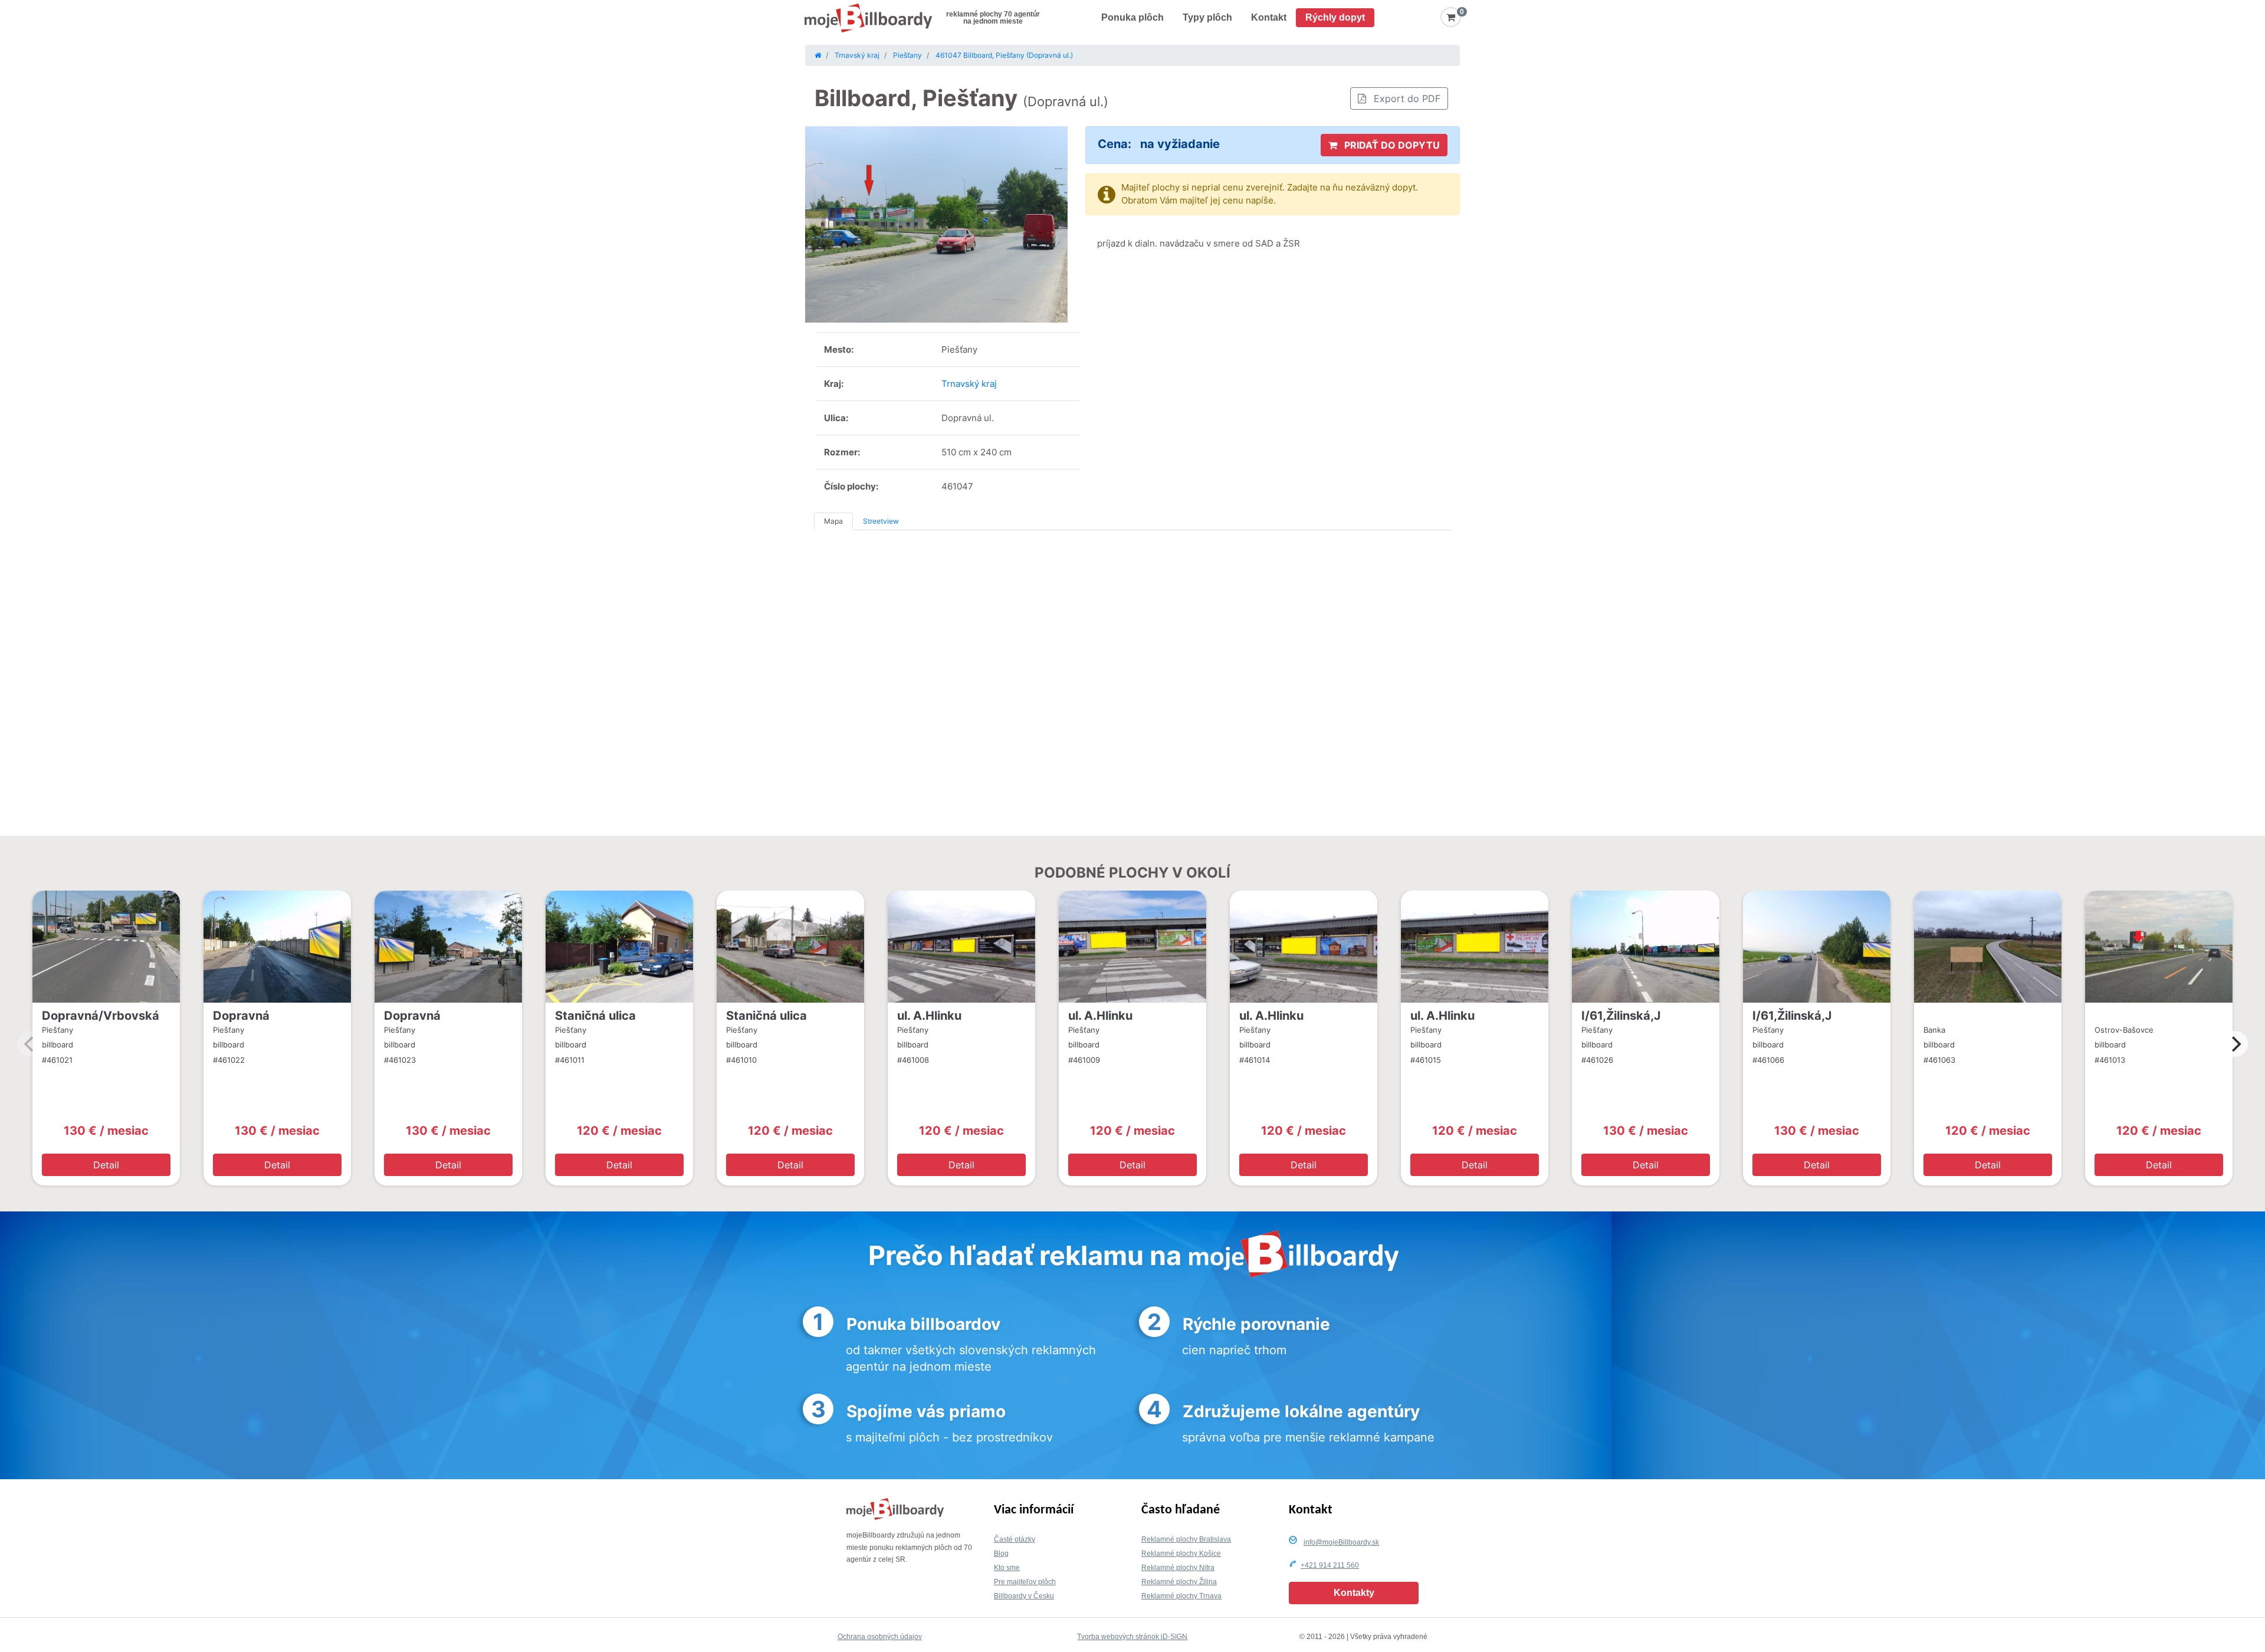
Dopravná (241, 1016)
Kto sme (1007, 1568)
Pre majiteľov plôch (1025, 1582)
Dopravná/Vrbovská (101, 1016)
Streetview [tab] (881, 521)
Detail (106, 1165)
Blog (1001, 1554)
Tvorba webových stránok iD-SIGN (1132, 1637)
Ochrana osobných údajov (880, 1637)
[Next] (2235, 1044)
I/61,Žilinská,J (1621, 1016)
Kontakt (1269, 17)
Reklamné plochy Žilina (1179, 1582)
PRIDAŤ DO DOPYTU (1391, 145)
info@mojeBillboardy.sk (1341, 1542)
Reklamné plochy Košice (1181, 1554)
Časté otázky (1015, 1539)
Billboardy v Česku (1024, 1596)
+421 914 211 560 (1330, 1565)
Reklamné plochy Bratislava (1186, 1539)
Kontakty (1354, 1593)
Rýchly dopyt (1335, 17)
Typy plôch (1207, 17)
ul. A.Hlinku (929, 1016)
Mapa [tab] (833, 521)
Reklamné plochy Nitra (1178, 1568)
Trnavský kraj (969, 384)
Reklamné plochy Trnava (1181, 1596)
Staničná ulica (595, 1016)
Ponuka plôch (1132, 17)
